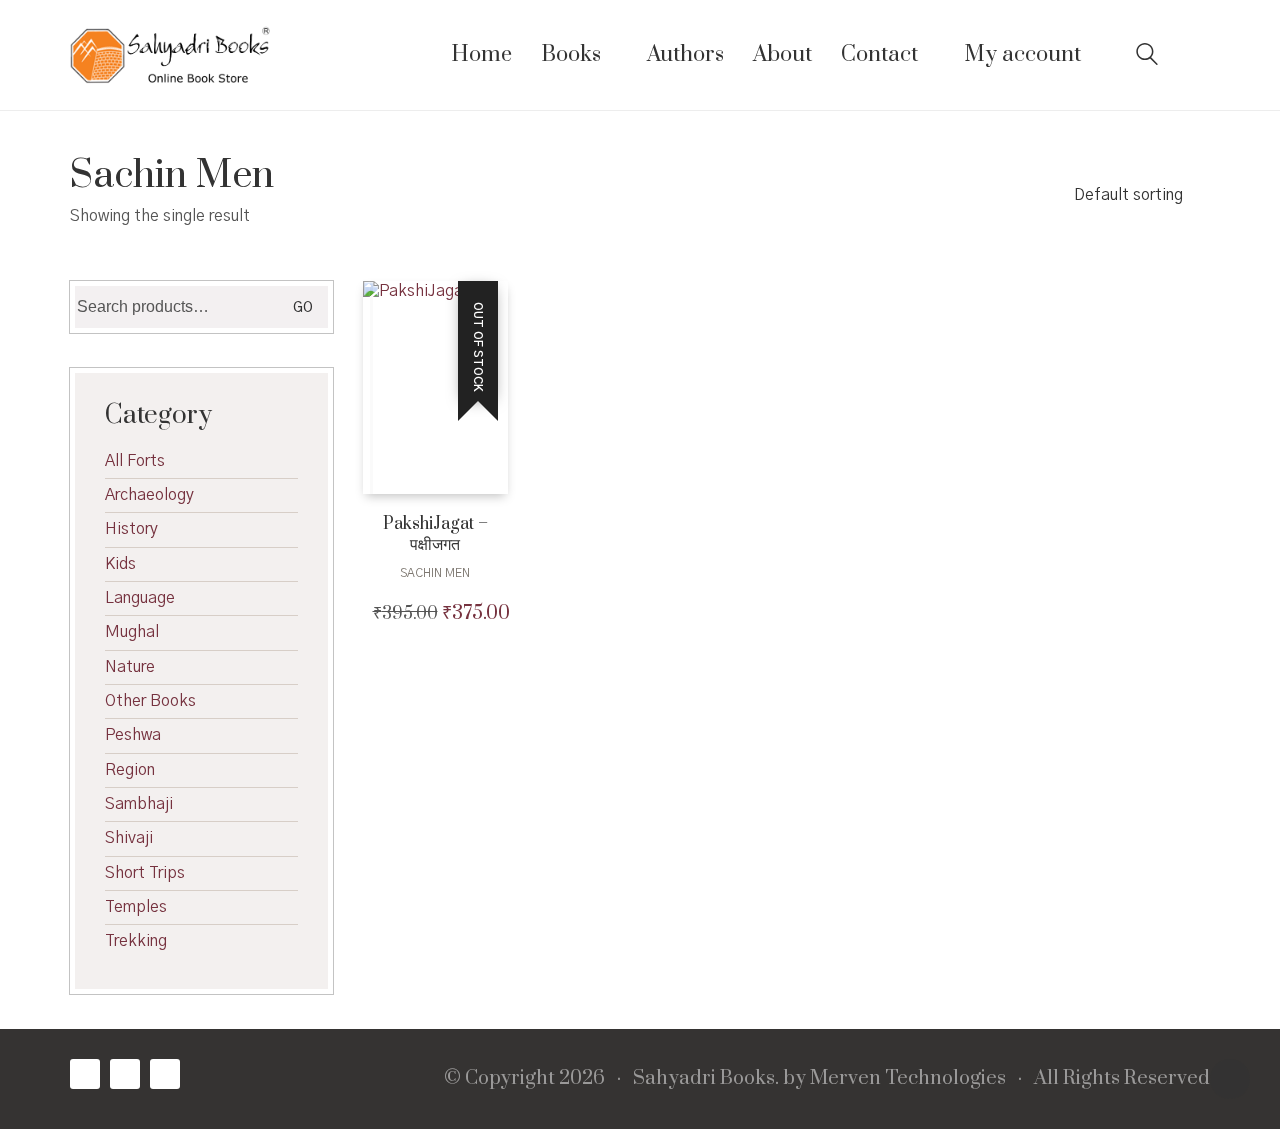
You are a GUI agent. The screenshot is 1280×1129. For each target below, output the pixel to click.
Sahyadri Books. (706, 1079)
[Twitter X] (125, 1074)
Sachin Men (435, 573)
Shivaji (129, 838)
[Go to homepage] (170, 55)
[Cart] (1199, 55)
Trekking (136, 941)
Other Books (150, 701)
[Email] (165, 1074)
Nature (130, 667)
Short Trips (145, 873)
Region (130, 770)
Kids (120, 564)
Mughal (132, 632)
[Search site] (1147, 57)
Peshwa (133, 735)
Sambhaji (139, 804)
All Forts (135, 461)
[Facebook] (85, 1074)
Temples (136, 907)
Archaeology (149, 495)
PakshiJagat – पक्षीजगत (435, 535)
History (131, 529)
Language (140, 598)
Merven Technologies (908, 1079)
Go (303, 308)
